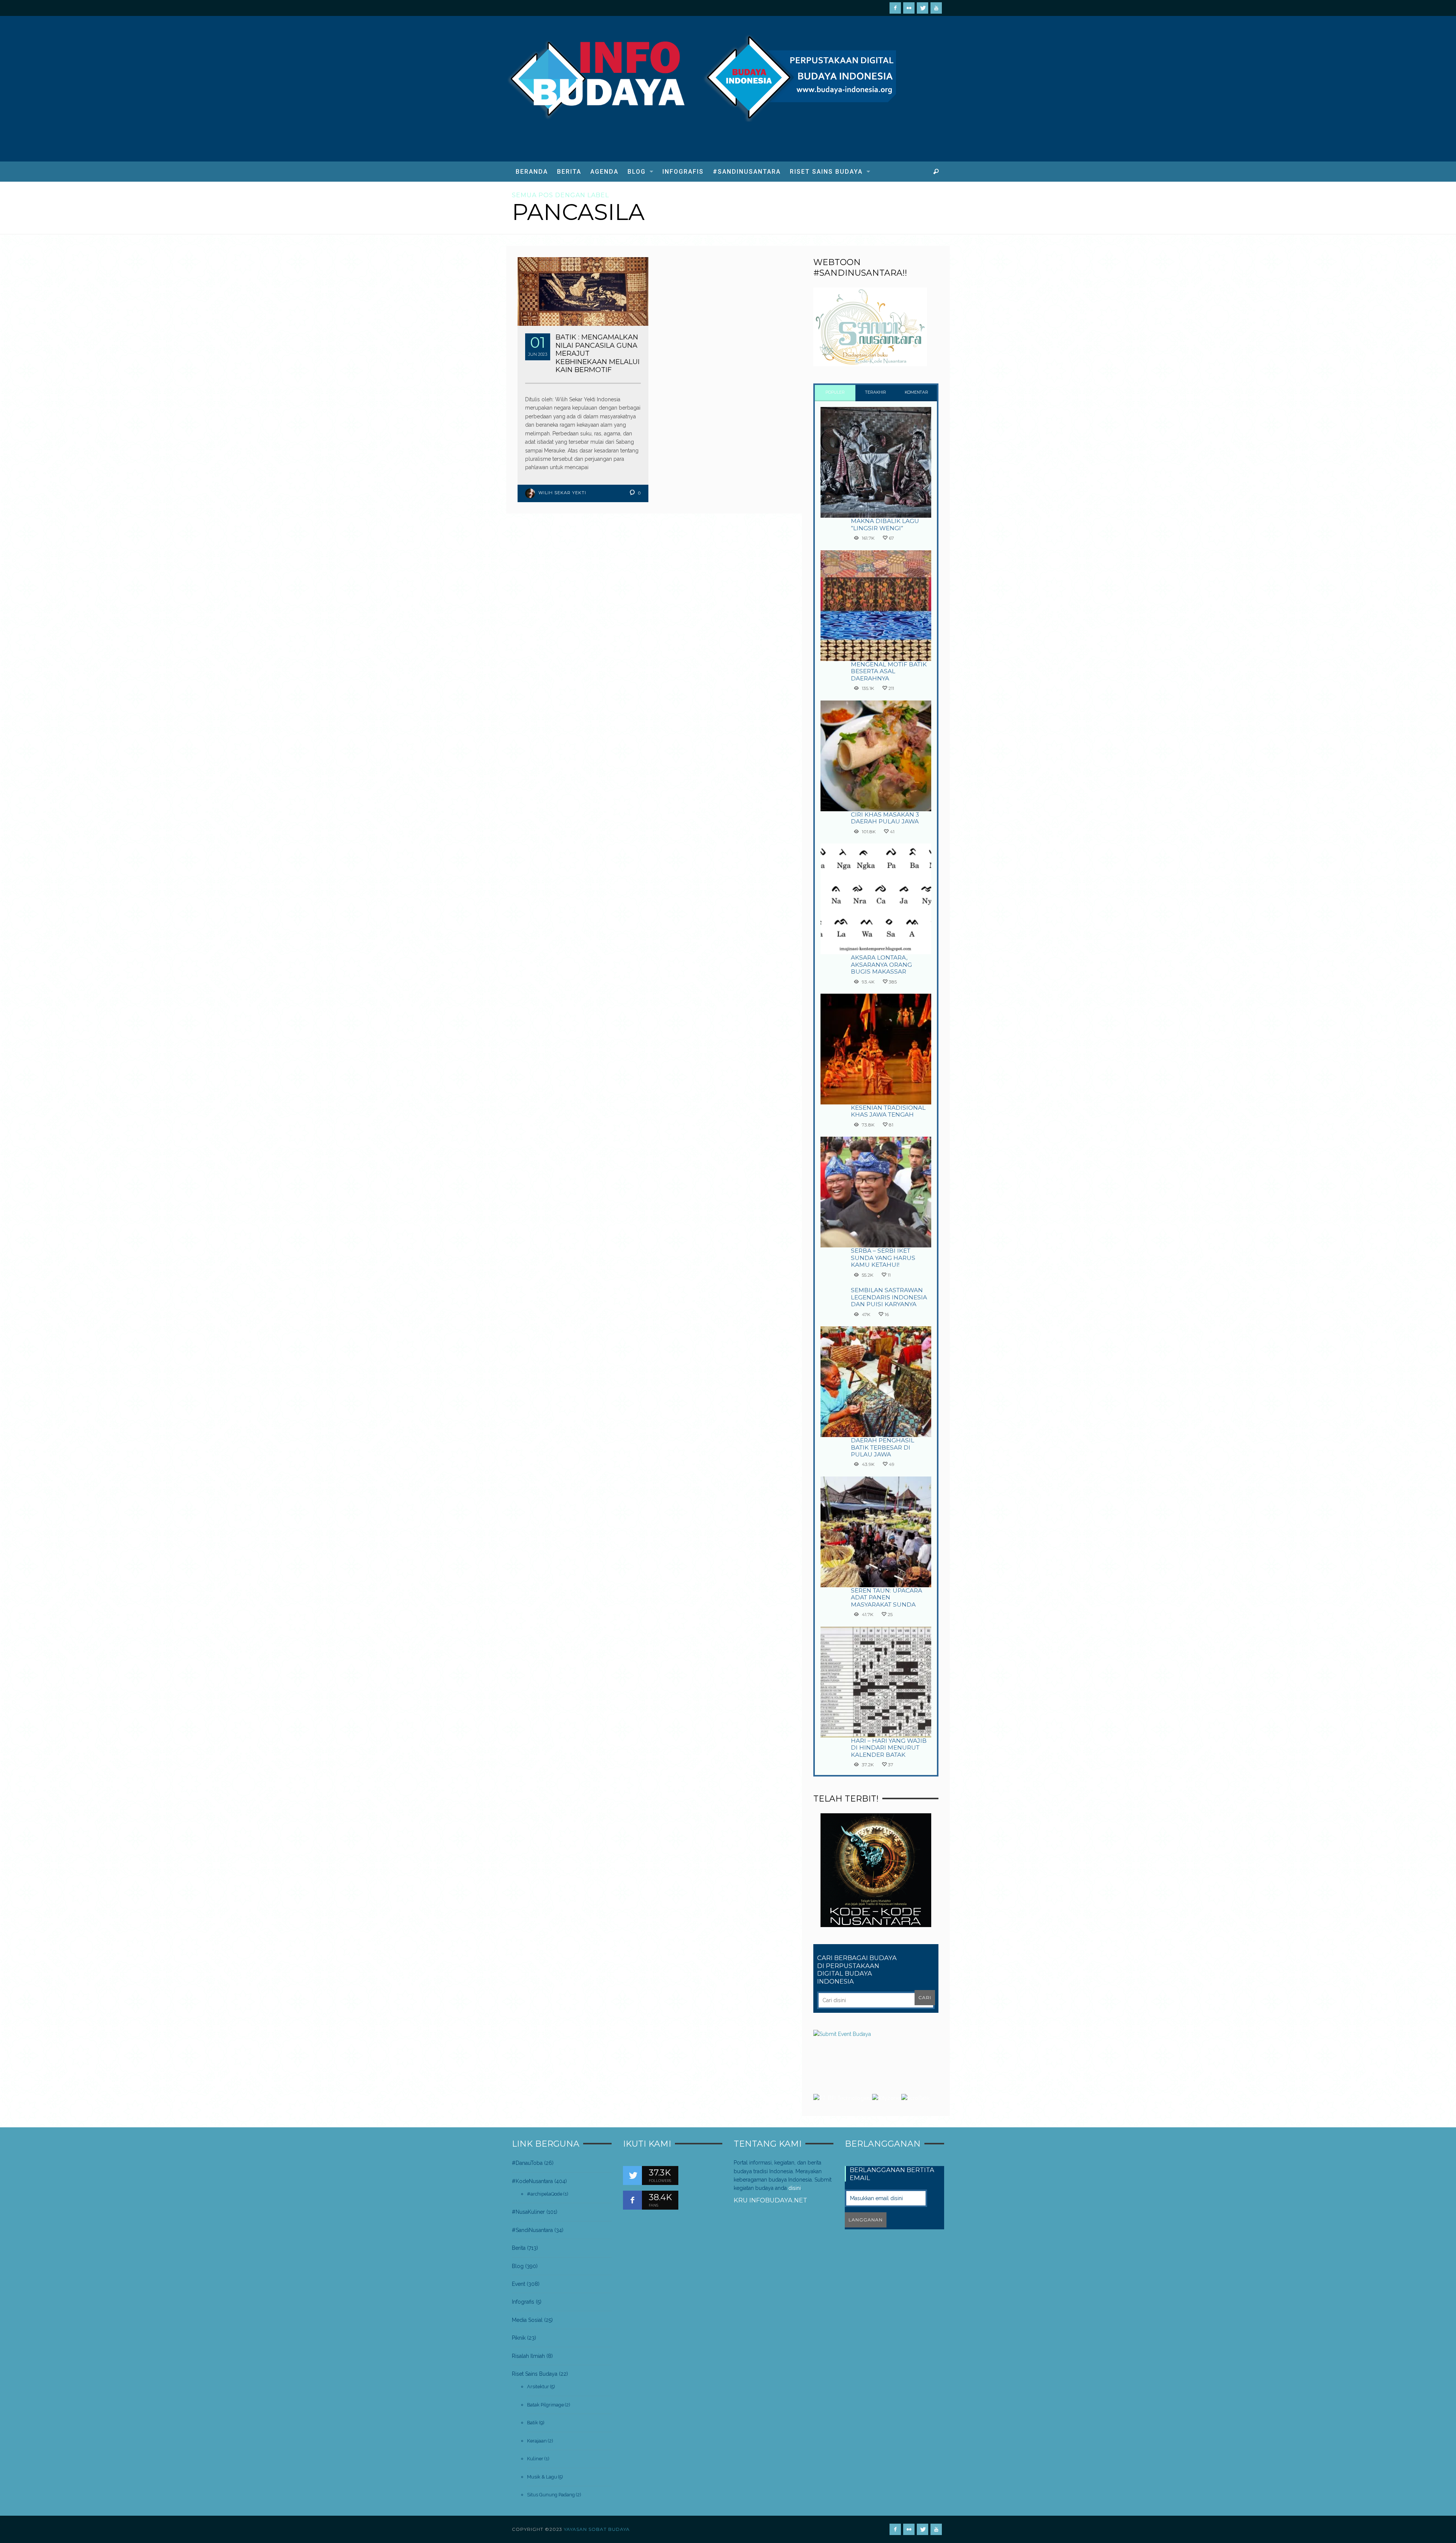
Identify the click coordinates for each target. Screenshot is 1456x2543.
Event (519, 2284)
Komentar (916, 392)
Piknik (519, 2338)
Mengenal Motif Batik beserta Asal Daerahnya (889, 671)
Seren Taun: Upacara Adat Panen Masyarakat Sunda (886, 1597)
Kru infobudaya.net (770, 2200)
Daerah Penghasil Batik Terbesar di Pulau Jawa (883, 1447)
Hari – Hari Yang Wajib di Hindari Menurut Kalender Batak (889, 1748)
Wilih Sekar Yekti (562, 493)
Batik (533, 2423)
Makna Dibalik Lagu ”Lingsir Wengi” (885, 524)
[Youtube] (936, 8)
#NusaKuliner (528, 2212)
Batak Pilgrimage (545, 2405)
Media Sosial (527, 2320)
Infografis (523, 2302)
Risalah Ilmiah (528, 2356)
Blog (518, 2266)
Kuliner (535, 2459)
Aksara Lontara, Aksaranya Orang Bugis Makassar (881, 964)
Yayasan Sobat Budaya (597, 2529)
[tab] (835, 393)
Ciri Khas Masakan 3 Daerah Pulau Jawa (885, 818)
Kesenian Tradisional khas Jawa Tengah (888, 1111)
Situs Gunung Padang (551, 2495)
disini (795, 2188)
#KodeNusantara (532, 2181)
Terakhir (876, 392)
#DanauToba (527, 2163)
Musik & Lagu (542, 2477)
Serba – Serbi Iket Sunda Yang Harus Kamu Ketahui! (883, 1258)
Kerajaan (537, 2441)
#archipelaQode (545, 2194)
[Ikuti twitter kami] (632, 2175)
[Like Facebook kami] (632, 2200)
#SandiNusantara (532, 2230)
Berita (519, 2248)
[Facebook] (895, 8)
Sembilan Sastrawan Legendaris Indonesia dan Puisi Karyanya (889, 1297)
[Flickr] (909, 8)
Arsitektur (538, 2387)
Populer (835, 392)
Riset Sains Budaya (535, 2374)
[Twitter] (923, 8)
